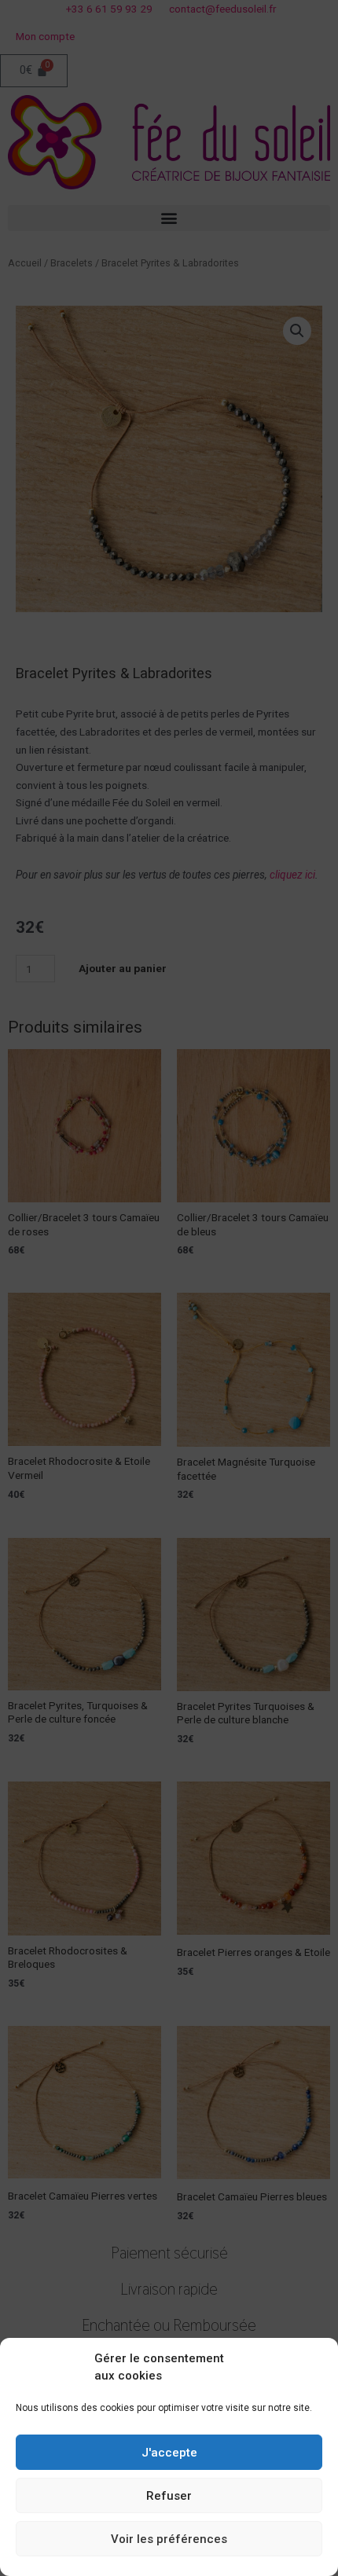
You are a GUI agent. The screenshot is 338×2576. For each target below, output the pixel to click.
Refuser (169, 2496)
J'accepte (169, 2453)
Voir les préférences (169, 2539)
